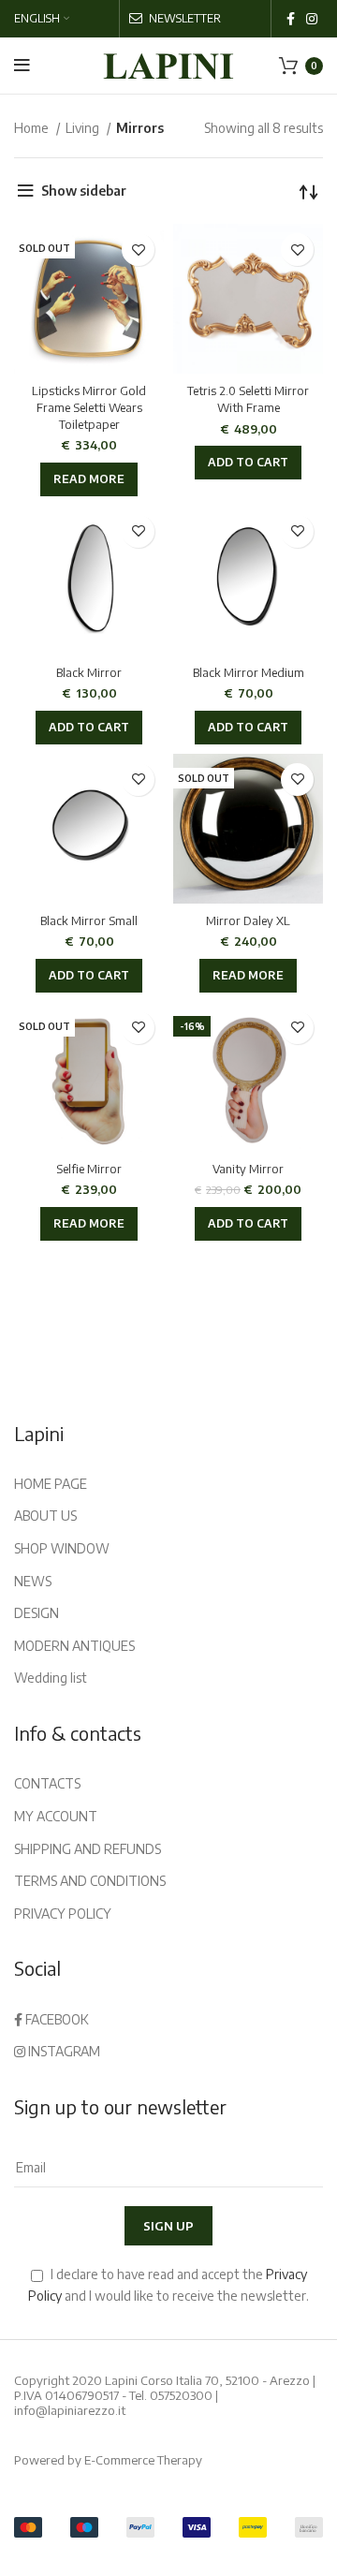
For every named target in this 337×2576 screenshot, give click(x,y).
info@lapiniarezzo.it (70, 2410)
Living (84, 128)
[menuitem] (42, 19)
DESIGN (37, 1613)
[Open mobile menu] (22, 66)
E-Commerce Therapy (143, 2460)
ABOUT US (45, 1516)
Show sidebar (84, 191)
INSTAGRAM (63, 2051)
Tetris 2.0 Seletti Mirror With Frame (248, 399)
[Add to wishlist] (138, 250)
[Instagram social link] (312, 19)
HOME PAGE (51, 1484)
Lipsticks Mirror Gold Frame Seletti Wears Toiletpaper (89, 407)
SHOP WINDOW (62, 1548)
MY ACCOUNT (56, 1816)
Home (33, 128)
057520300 (181, 2395)
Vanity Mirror (248, 1169)
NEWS (33, 1581)
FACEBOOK (56, 2019)
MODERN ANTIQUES (74, 1646)
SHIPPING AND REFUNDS (88, 1849)
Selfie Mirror (89, 1169)
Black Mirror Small (89, 920)
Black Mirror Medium (249, 672)
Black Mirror (89, 672)
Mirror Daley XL (248, 920)
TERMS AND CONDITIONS (90, 1881)
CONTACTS (47, 1783)
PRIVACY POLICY (63, 1914)
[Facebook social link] (291, 19)
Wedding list (51, 1678)
